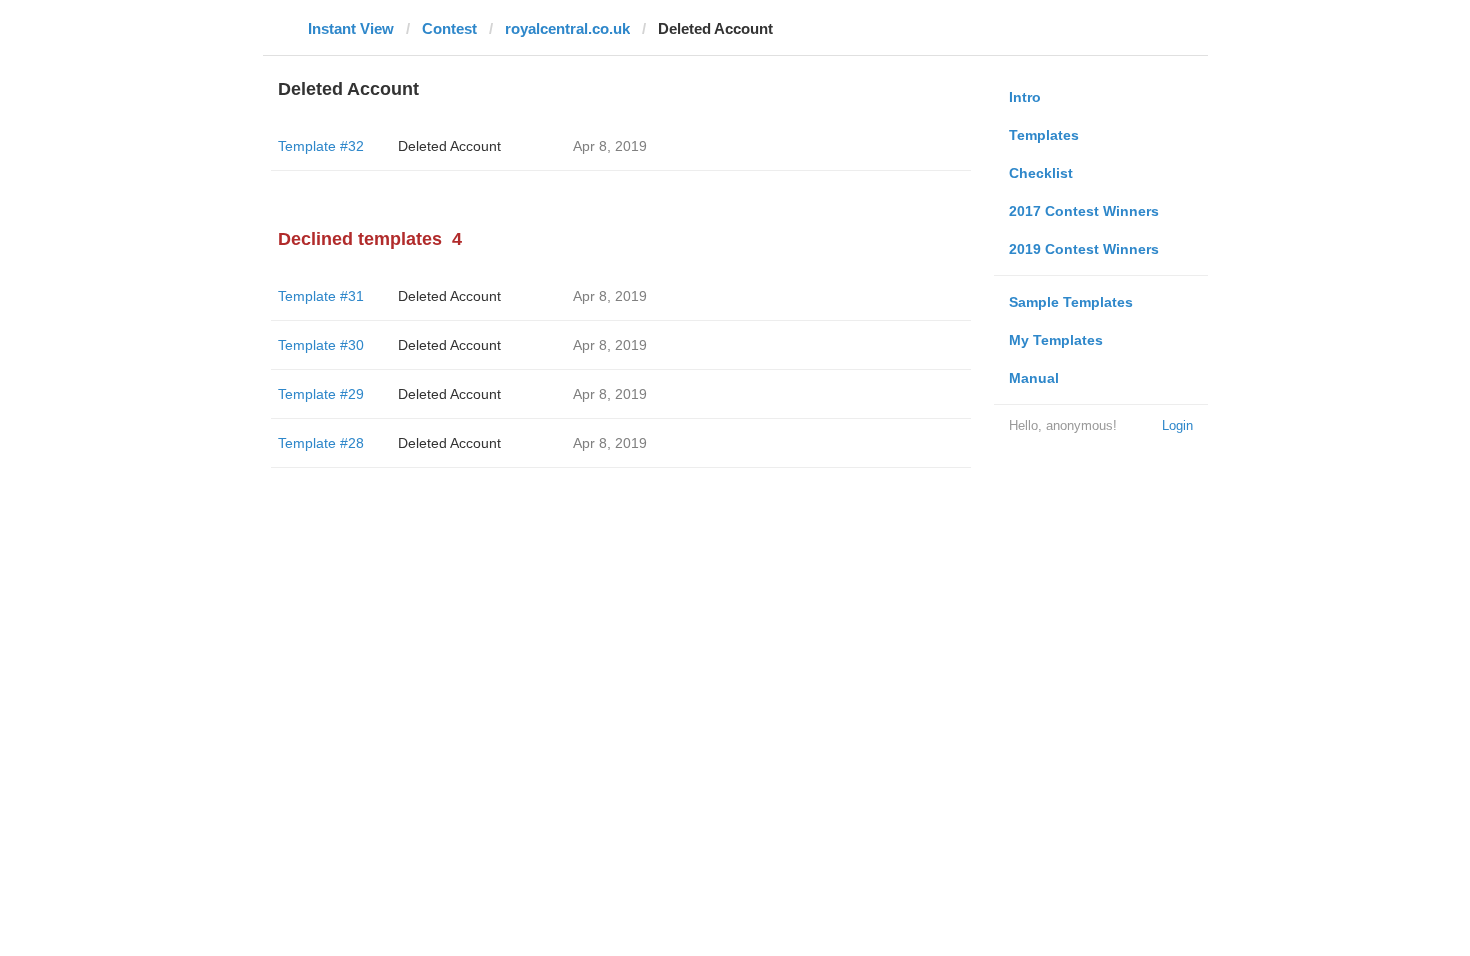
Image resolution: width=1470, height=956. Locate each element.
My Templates (1056, 340)
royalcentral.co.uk (567, 28)
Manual (1034, 378)
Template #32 (321, 146)
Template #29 (321, 394)
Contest (449, 28)
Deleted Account (449, 146)
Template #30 (321, 345)
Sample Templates (1071, 302)
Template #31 (321, 296)
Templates (1044, 135)
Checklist (1041, 173)
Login (1177, 425)
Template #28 (321, 443)
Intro (1025, 97)
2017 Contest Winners (1084, 211)
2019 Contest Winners (1084, 249)
